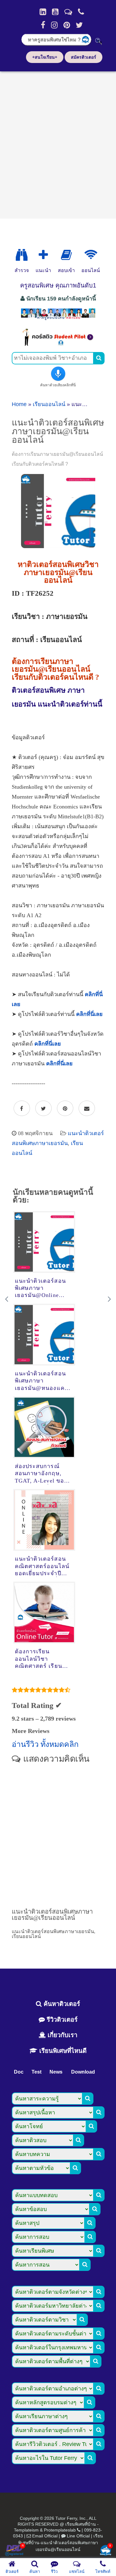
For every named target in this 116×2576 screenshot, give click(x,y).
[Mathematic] (43, 255)
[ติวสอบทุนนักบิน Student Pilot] (58, 344)
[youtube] (55, 12)
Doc (19, 2072)
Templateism (26, 2530)
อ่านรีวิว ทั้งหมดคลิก (45, 1744)
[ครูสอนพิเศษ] (58, 319)
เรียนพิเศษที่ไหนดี (62, 2051)
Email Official (45, 2536)
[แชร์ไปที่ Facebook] (22, 1109)
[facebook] (43, 25)
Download (83, 2072)
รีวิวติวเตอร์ (61, 2020)
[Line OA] (68, 12)
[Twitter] (79, 25)
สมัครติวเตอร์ (84, 57)
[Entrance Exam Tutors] (66, 255)
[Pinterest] (67, 25)
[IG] (54, 25)
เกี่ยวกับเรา (62, 2035)
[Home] (43, 12)
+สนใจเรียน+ (45, 57)
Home (19, 404)
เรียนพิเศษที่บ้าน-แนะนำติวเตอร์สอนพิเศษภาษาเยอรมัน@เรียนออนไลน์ (61, 2543)
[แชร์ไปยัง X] (43, 1109)
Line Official (78, 2536)
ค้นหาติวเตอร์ (61, 2004)
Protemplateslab (60, 2530)
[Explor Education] (22, 255)
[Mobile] (81, 12)
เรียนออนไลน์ (49, 404)
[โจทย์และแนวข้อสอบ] (105, 2551)
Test (37, 2072)
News (56, 2072)
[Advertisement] (58, 143)
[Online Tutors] (91, 255)
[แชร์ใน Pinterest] (65, 1109)
